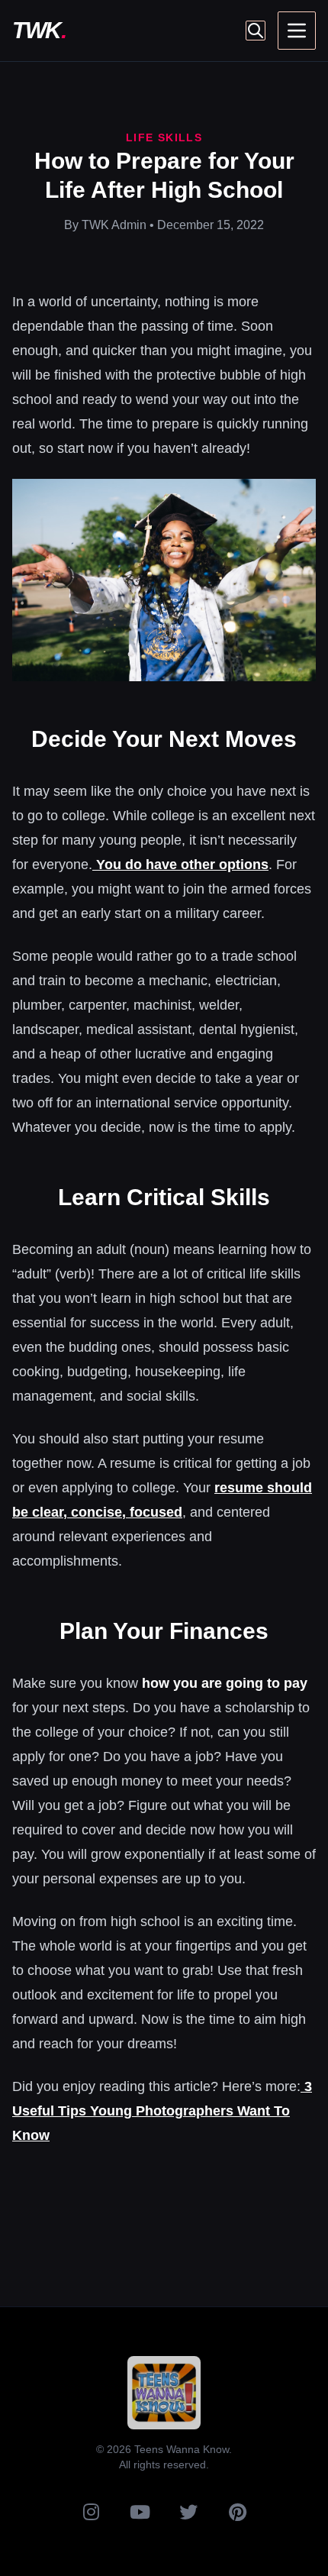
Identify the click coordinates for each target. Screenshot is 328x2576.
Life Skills (164, 137)
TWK (39, 30)
